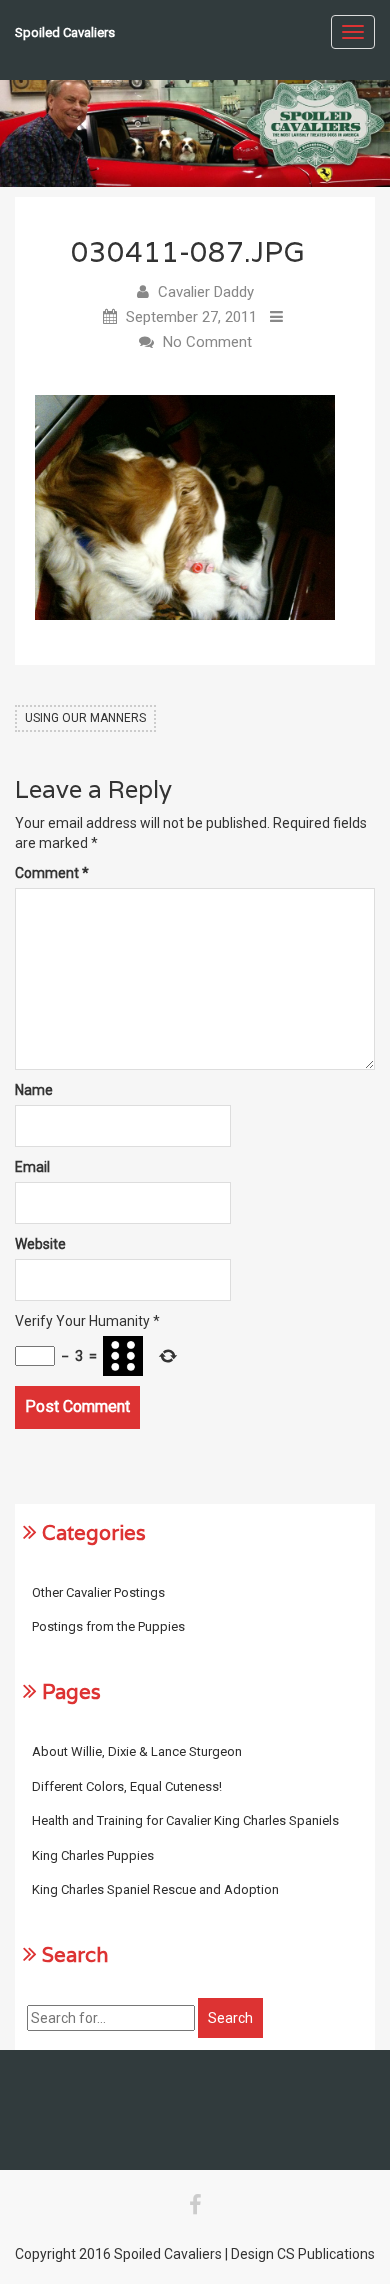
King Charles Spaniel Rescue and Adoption (155, 1889)
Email (32, 1167)
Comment (52, 873)
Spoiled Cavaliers (65, 32)
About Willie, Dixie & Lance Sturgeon (137, 1751)
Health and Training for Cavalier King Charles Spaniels (185, 1820)
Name (34, 1090)
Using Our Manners (85, 718)
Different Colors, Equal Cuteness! (127, 1786)
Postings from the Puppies (108, 1626)
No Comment (207, 342)
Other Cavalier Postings (98, 1592)
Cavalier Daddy (206, 292)
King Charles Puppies (93, 1855)
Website (40, 1244)
